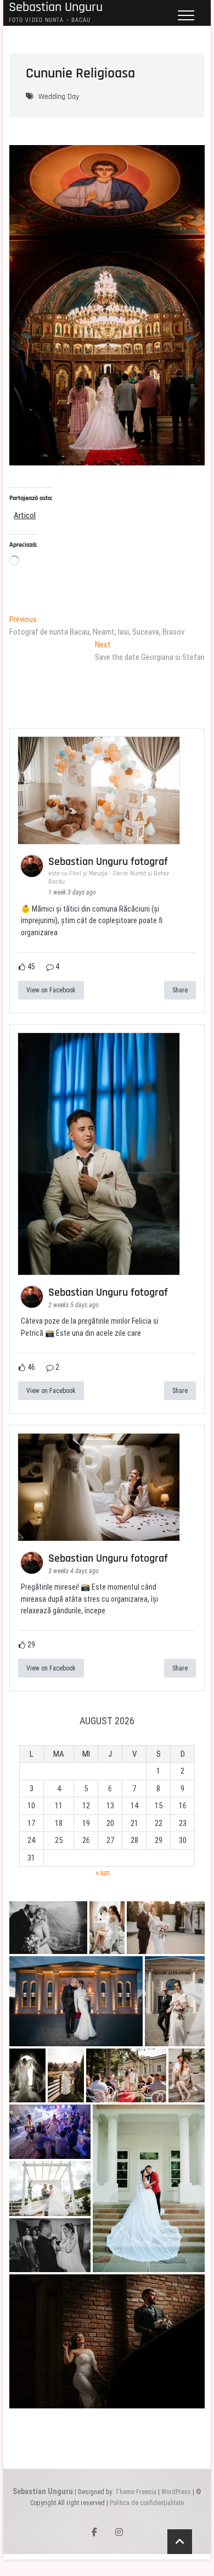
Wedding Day (59, 97)
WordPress (176, 2492)
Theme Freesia (136, 2492)
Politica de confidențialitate (147, 2503)
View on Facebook (51, 990)
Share (180, 990)
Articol (25, 515)
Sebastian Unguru (43, 2491)
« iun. (103, 1873)
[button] (48, 1928)
